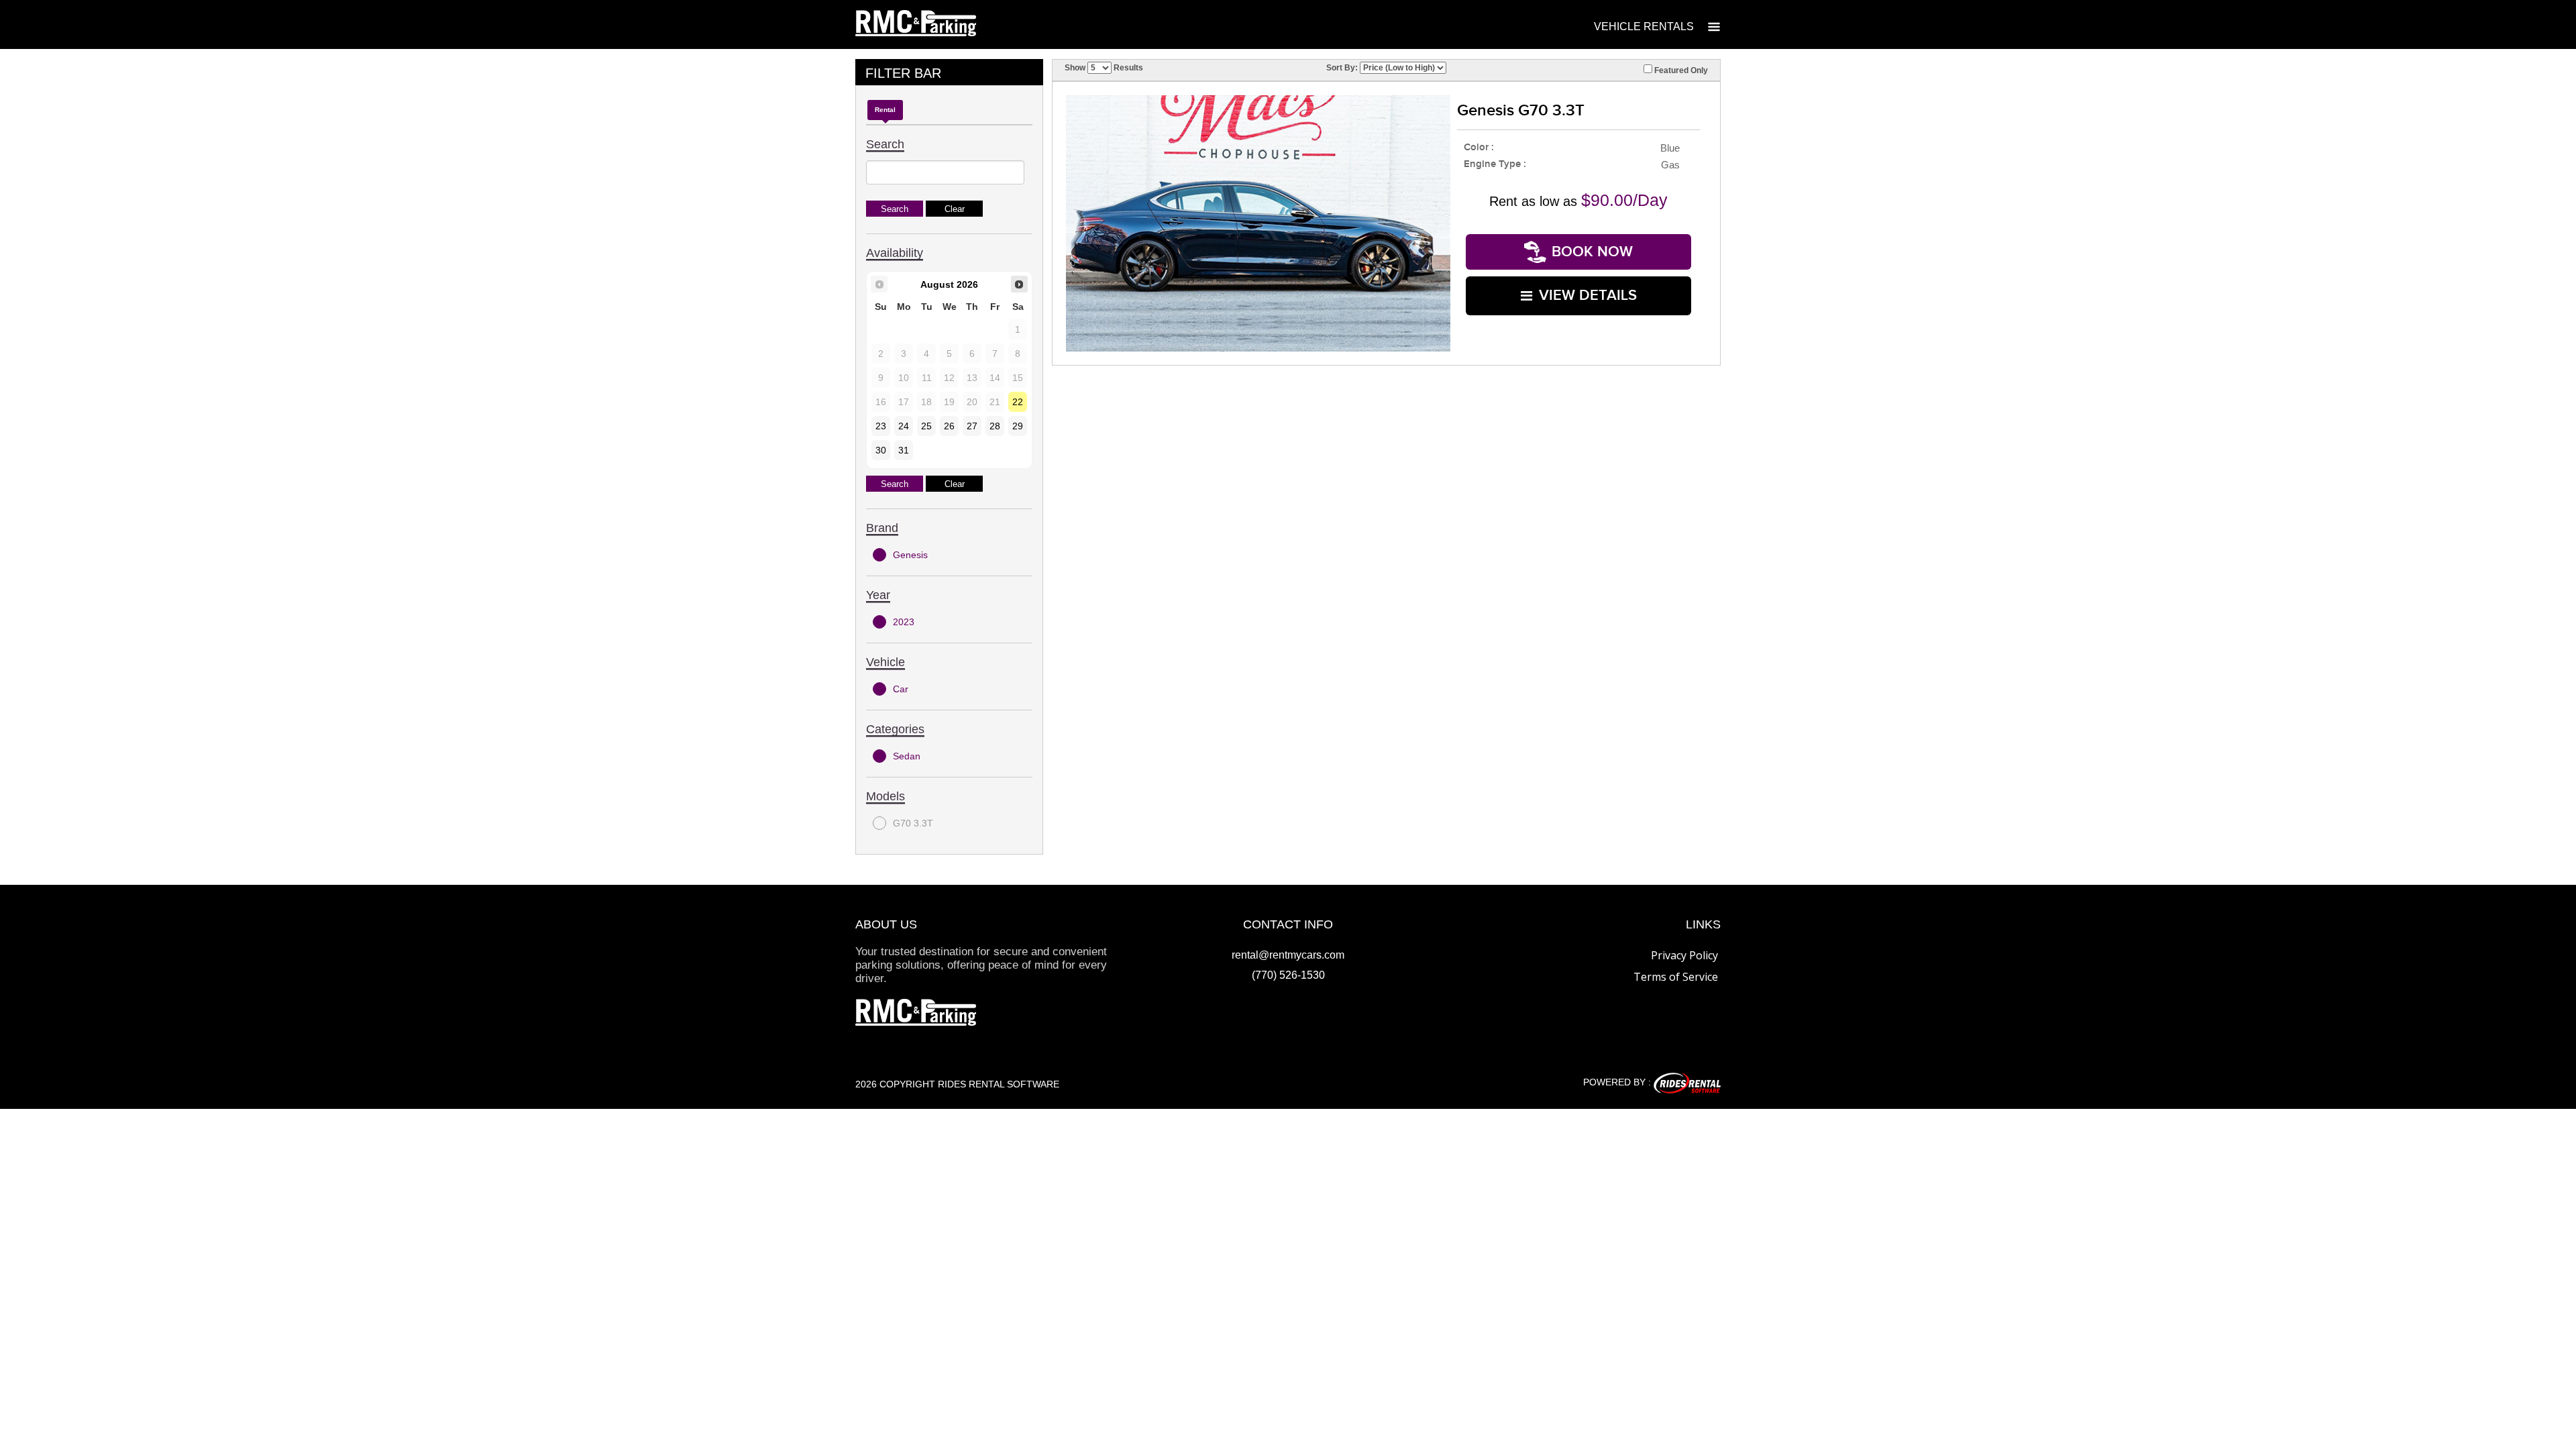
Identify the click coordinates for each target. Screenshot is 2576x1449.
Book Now (1592, 252)
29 (1018, 426)
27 (972, 426)
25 (926, 426)
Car (901, 689)
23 (881, 426)
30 (881, 450)
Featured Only (1680, 70)
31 (904, 450)
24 (904, 426)
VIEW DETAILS (1588, 296)
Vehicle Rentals (1644, 26)
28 (995, 426)
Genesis (910, 555)
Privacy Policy (1684, 955)
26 (949, 426)
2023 (904, 622)
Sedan (907, 756)
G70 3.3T (913, 823)
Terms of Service (1676, 977)
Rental (885, 110)
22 (1018, 402)
